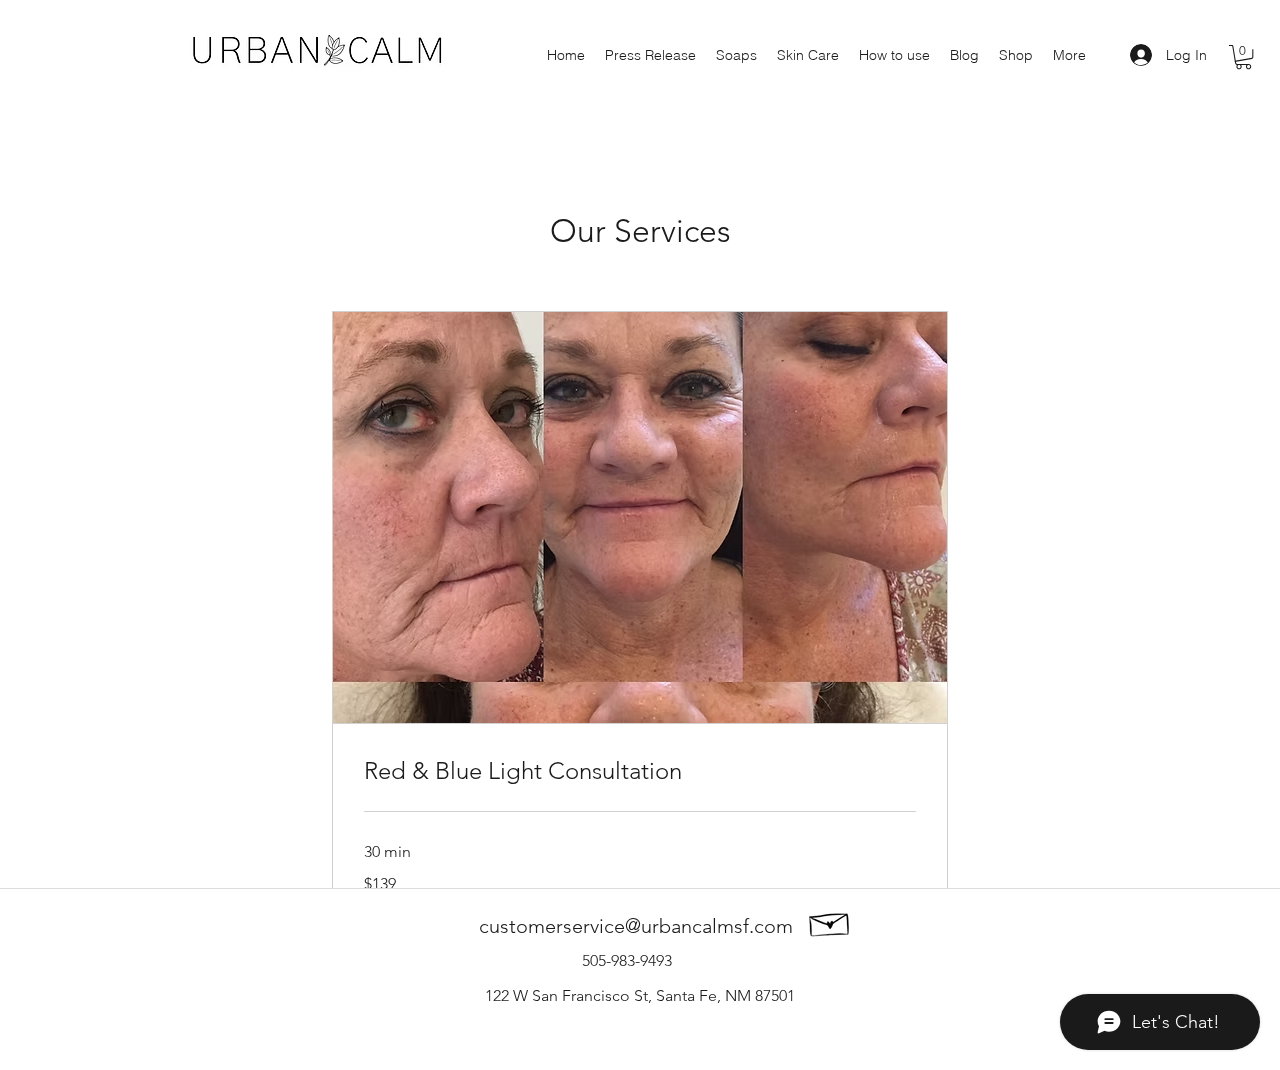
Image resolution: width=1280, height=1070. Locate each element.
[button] (1243, 57)
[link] (640, 771)
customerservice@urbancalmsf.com (636, 926)
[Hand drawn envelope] (830, 921)
